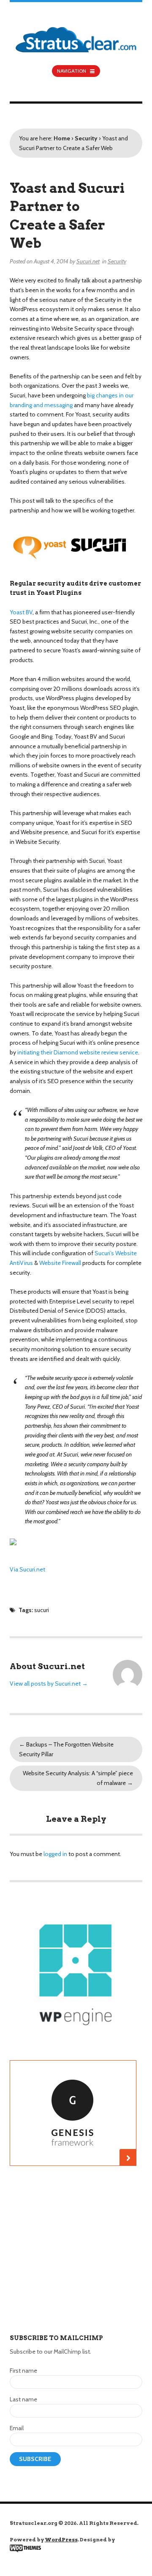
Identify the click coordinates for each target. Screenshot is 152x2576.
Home (62, 138)
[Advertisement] (76, 2258)
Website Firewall (60, 1263)
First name (23, 2371)
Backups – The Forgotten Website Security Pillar (66, 1749)
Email (17, 2428)
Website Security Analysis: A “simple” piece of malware (78, 1778)
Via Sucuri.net (27, 1569)
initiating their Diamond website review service (78, 1052)
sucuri (42, 1610)
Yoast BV (21, 612)
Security (86, 138)
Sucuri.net (88, 261)
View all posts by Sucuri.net (49, 1684)
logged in (55, 1854)
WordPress (61, 2539)
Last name (23, 2399)
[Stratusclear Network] (76, 33)
